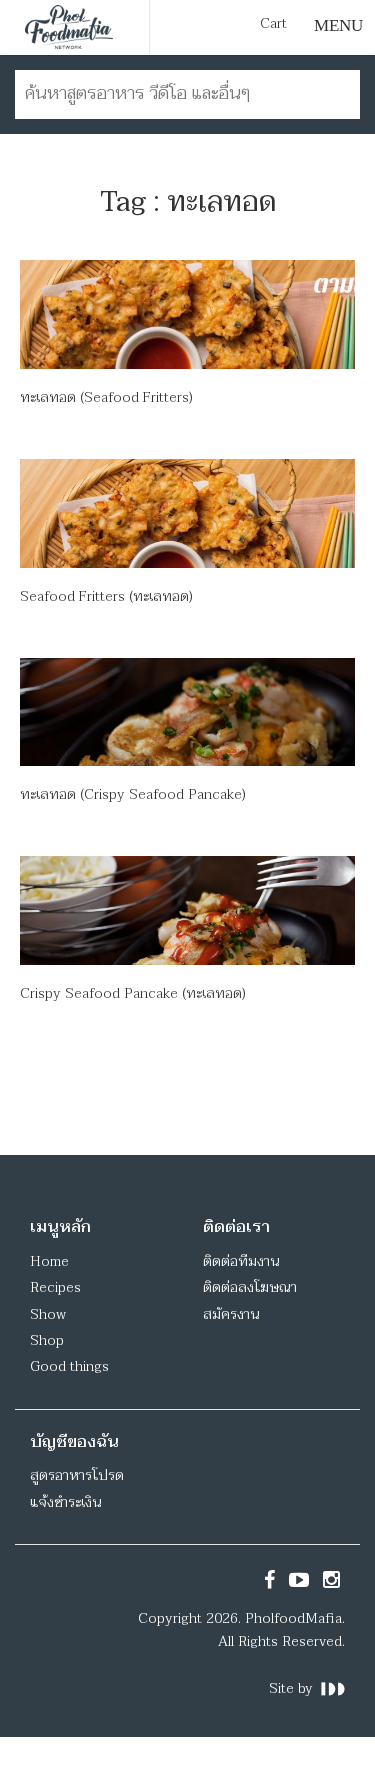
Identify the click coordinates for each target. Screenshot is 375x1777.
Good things (69, 1366)
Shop (47, 1340)
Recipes (55, 1287)
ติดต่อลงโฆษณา (250, 1287)
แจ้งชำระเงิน (65, 1502)
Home (49, 1261)
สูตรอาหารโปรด (77, 1475)
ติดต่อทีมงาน (241, 1261)
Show (48, 1314)
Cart (273, 24)
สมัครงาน (231, 1314)
